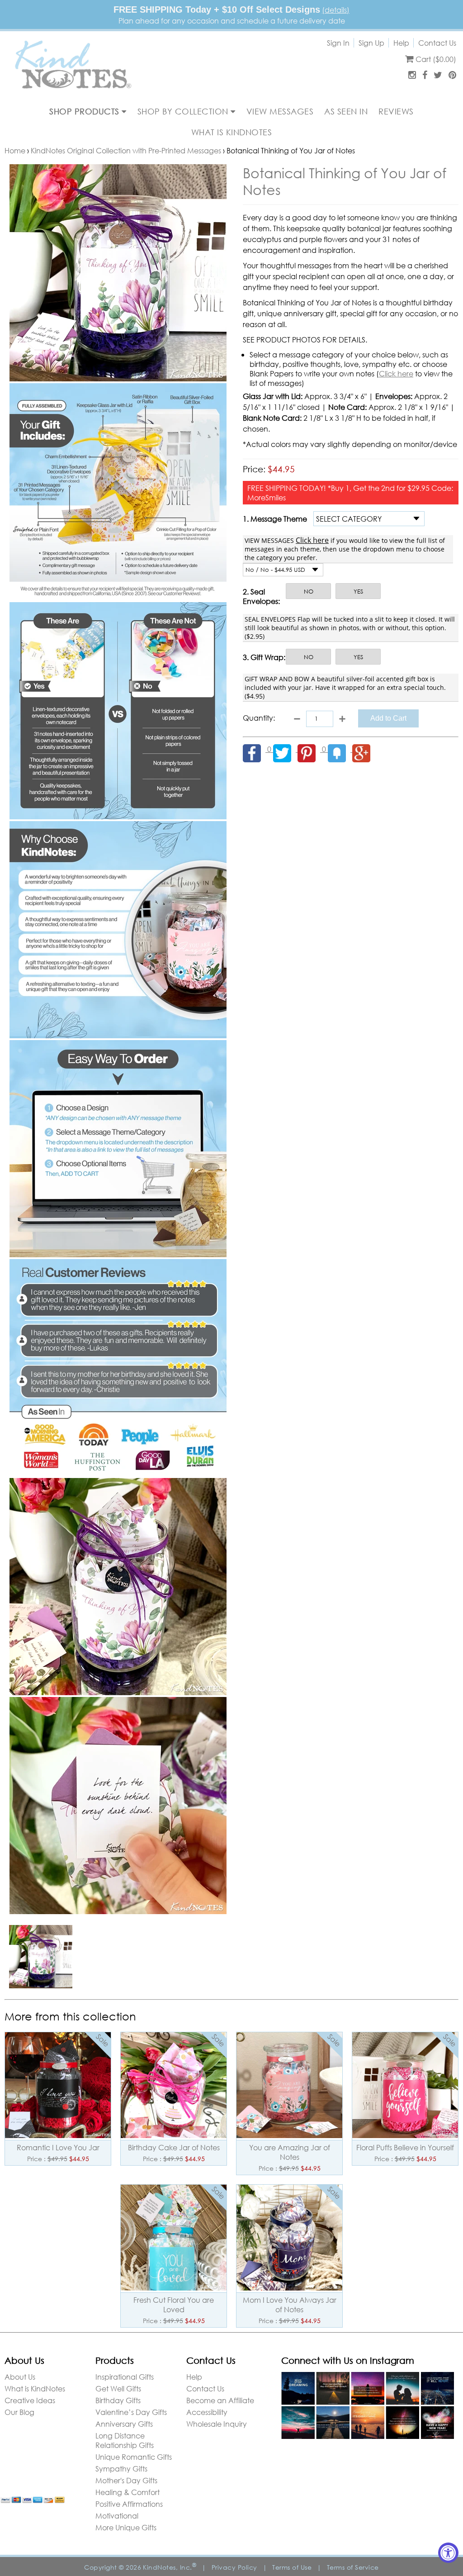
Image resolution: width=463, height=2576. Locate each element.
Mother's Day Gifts (126, 2480)
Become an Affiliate (220, 2400)
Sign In (338, 43)
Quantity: (259, 718)
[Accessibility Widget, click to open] (448, 2553)
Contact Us (437, 43)
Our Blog (19, 2412)
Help (401, 43)
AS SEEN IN (346, 111)
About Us (20, 2377)
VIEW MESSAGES (280, 111)
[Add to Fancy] (340, 749)
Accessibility (207, 2412)
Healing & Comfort (128, 2492)
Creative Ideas (30, 2400)
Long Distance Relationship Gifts (125, 2440)
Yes (358, 592)
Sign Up (371, 43)
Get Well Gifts (118, 2388)
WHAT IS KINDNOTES (232, 132)
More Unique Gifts (126, 2527)
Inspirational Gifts (125, 2377)
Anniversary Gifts (124, 2424)
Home (15, 150)
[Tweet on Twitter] (285, 749)
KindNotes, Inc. (170, 2567)
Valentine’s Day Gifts (131, 2412)
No (309, 592)
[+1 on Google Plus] (364, 749)
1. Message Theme (275, 519)
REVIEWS (396, 111)
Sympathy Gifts (121, 2469)
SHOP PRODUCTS (85, 111)
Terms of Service (353, 2567)
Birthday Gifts (118, 2400)
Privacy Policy (234, 2567)
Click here (396, 373)
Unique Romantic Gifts (134, 2457)
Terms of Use (292, 2567)
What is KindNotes (35, 2388)
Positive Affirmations (129, 2504)
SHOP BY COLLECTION (184, 111)
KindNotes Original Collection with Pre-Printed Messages (126, 150)
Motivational (117, 2516)
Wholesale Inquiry (217, 2424)
